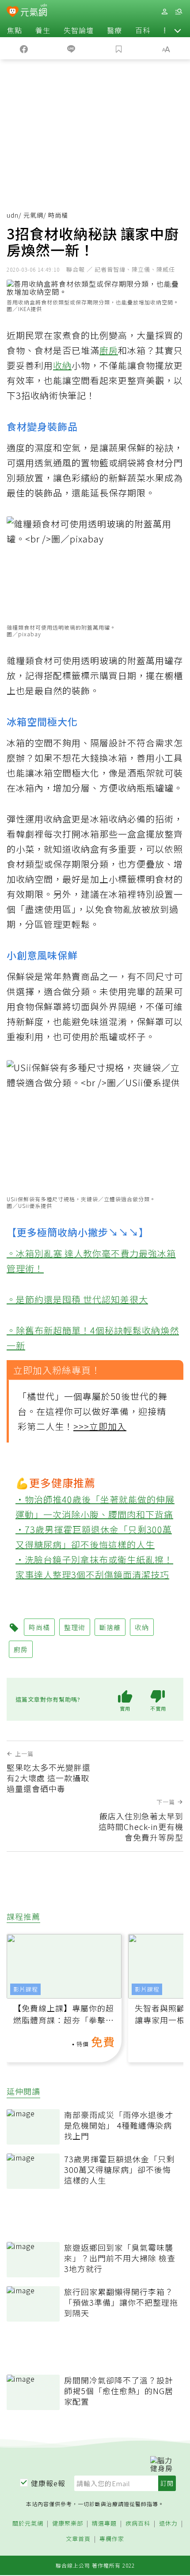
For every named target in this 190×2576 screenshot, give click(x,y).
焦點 (15, 30)
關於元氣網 (28, 2524)
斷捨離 (110, 1627)
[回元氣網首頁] (34, 11)
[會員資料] (164, 12)
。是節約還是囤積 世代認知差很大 (77, 1299)
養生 (43, 30)
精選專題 (104, 2524)
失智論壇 (79, 30)
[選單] (179, 12)
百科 (143, 30)
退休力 (168, 2524)
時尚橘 (39, 1627)
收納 (62, 365)
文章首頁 (78, 2539)
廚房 (109, 350)
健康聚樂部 (68, 2524)
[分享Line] (72, 48)
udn (13, 215)
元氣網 (33, 215)
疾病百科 (138, 2524)
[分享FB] (24, 48)
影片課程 (26, 1989)
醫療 (114, 30)
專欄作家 (112, 2539)
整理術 (75, 1627)
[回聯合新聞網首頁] (13, 12)
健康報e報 (48, 2483)
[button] (178, 30)
